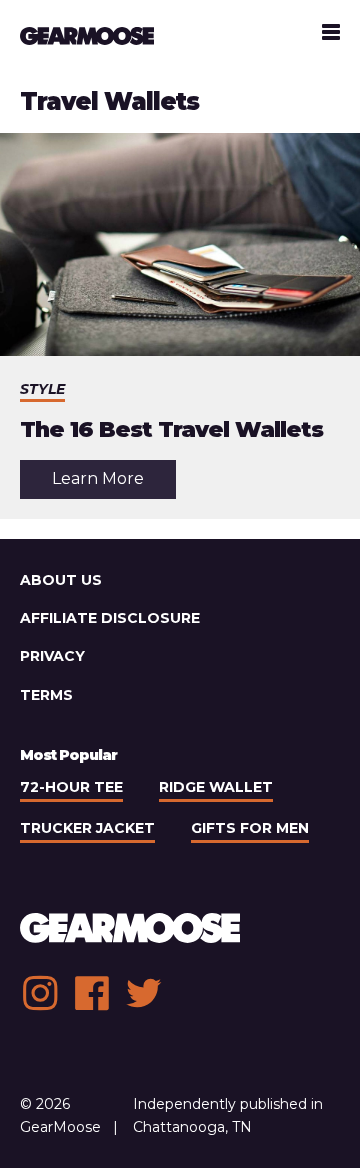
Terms (46, 695)
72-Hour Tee (71, 787)
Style (42, 389)
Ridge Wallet (216, 787)
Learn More (114, 483)
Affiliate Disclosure (110, 618)
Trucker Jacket (87, 828)
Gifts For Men (250, 828)
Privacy (52, 656)
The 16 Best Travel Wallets (171, 429)
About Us (61, 580)
